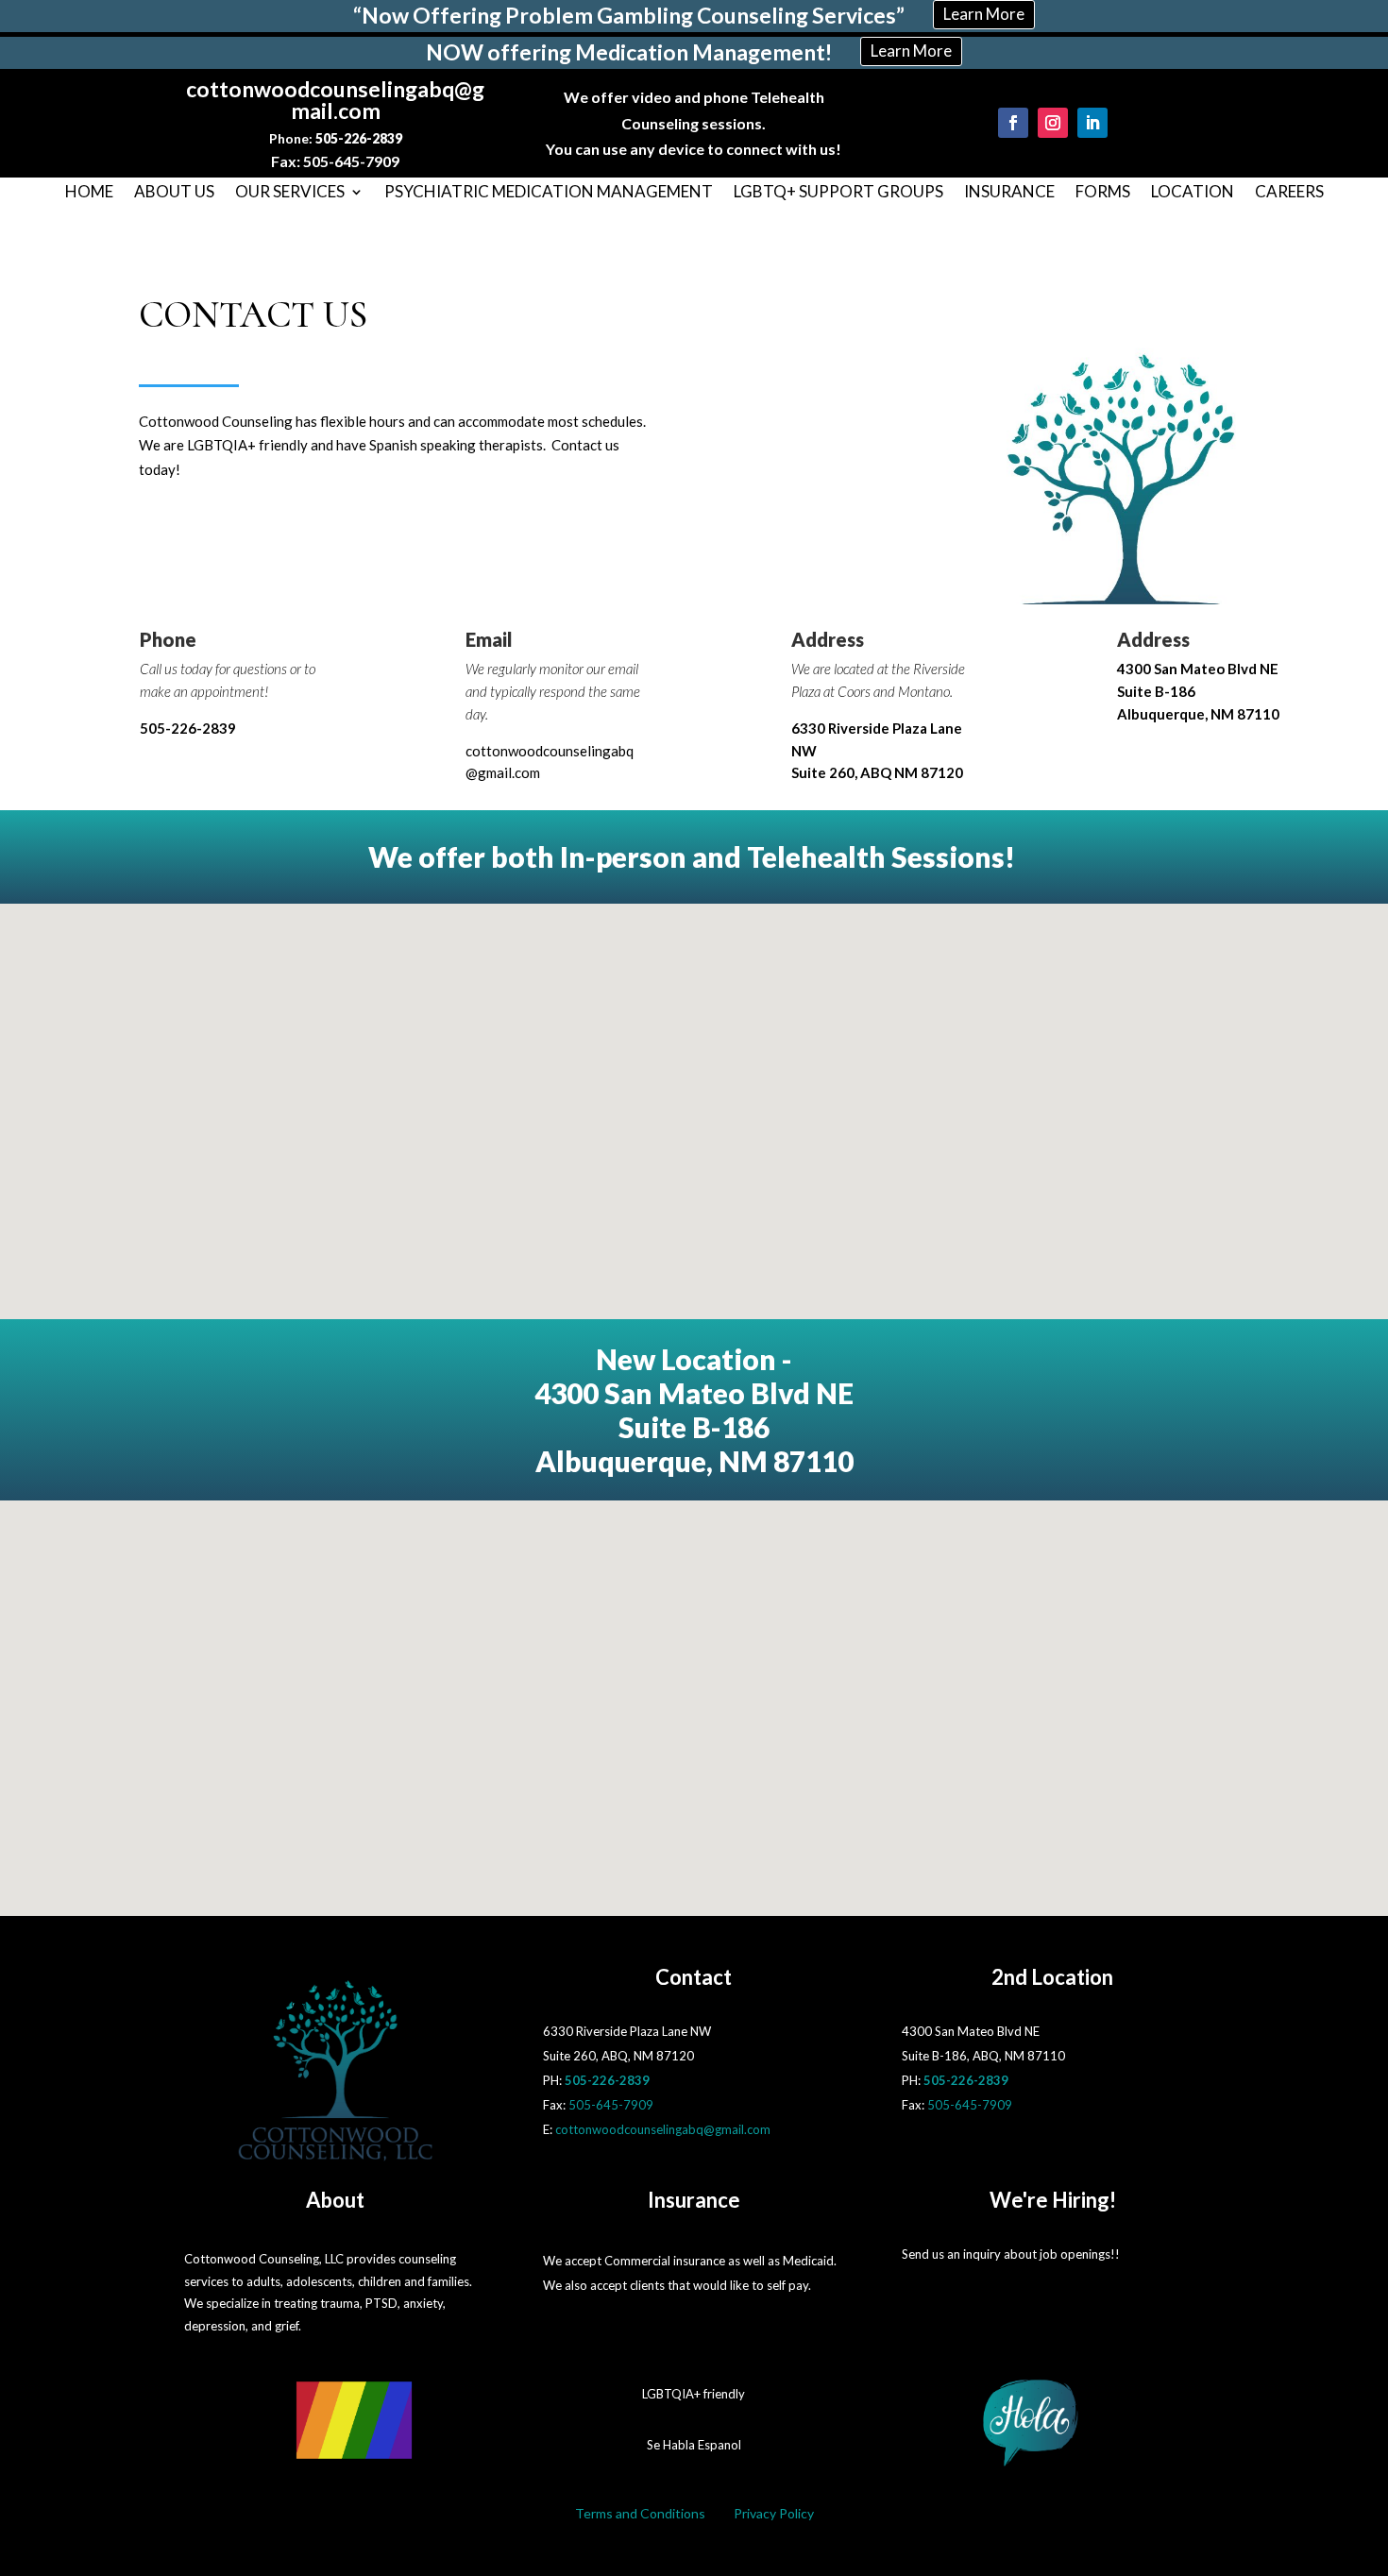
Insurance (1009, 193)
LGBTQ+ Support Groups (838, 193)
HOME (89, 193)
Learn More (984, 14)
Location (1193, 193)
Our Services (290, 193)
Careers (1289, 193)
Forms (1103, 193)
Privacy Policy (774, 2513)
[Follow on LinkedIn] (1092, 123)
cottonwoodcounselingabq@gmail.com (663, 2129)
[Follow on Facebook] (1013, 123)
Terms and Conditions (640, 2513)
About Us (174, 193)
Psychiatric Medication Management (549, 193)
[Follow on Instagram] (1053, 123)
